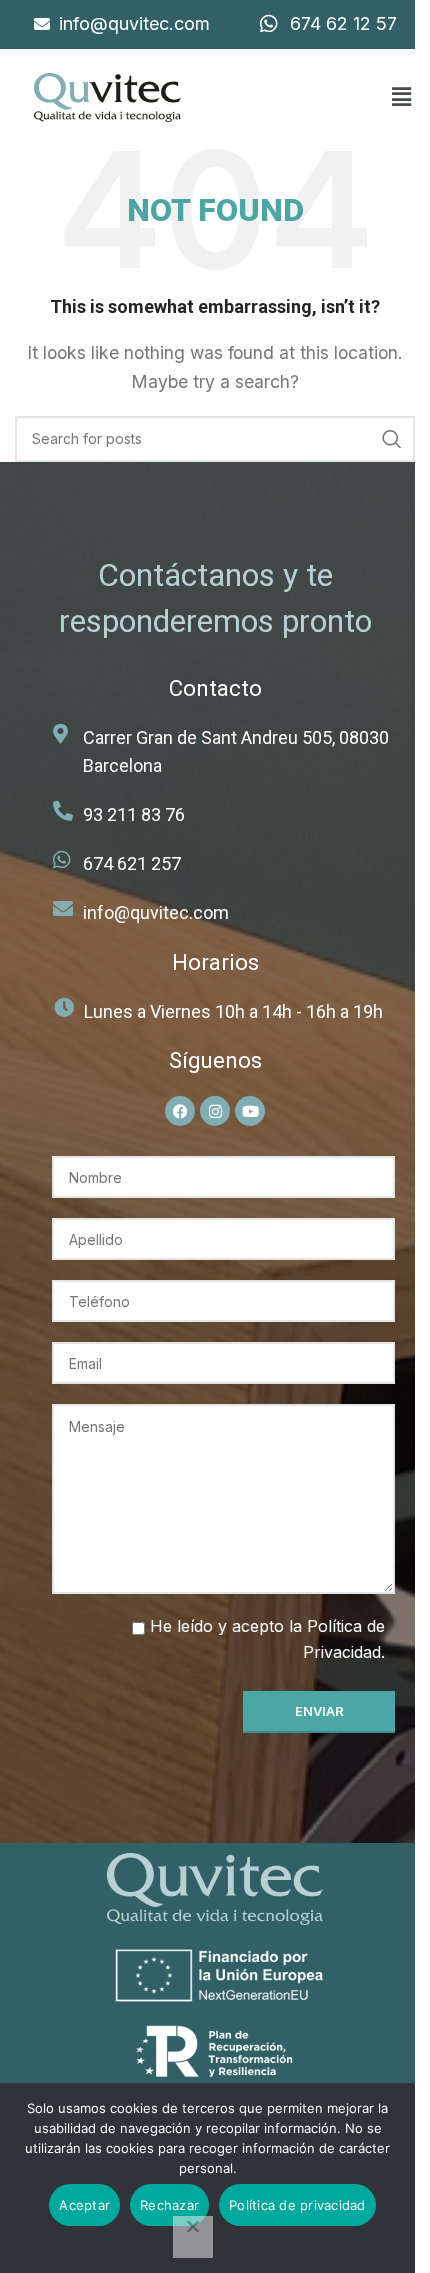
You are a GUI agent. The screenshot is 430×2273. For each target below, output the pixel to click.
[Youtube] (250, 1111)
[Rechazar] (193, 2237)
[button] (401, 97)
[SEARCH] (392, 439)
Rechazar (169, 2205)
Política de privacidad (297, 2205)
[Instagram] (215, 1111)
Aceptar (84, 2205)
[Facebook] (180, 1111)
